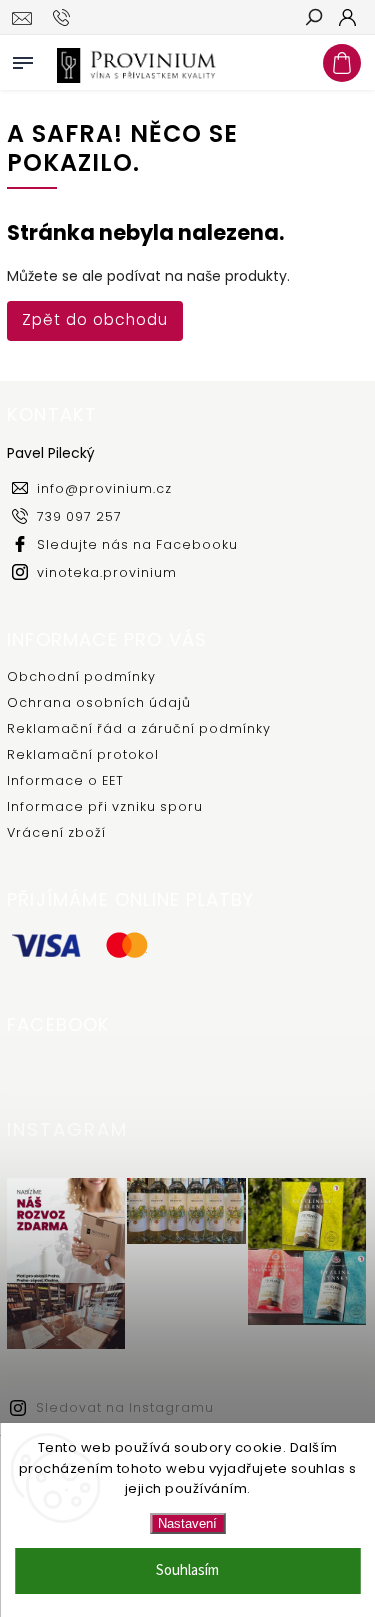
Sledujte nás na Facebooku (137, 544)
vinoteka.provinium (107, 572)
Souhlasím (187, 1570)
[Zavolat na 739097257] (64, 18)
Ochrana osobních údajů (99, 702)
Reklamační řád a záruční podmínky (139, 728)
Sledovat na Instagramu (125, 1407)
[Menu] (23, 59)
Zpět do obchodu (95, 319)
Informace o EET (65, 780)
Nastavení (187, 1523)
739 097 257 (79, 516)
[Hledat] (313, 19)
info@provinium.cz (104, 488)
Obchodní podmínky (81, 676)
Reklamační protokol (83, 754)
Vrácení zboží (56, 832)
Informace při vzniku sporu (105, 806)
